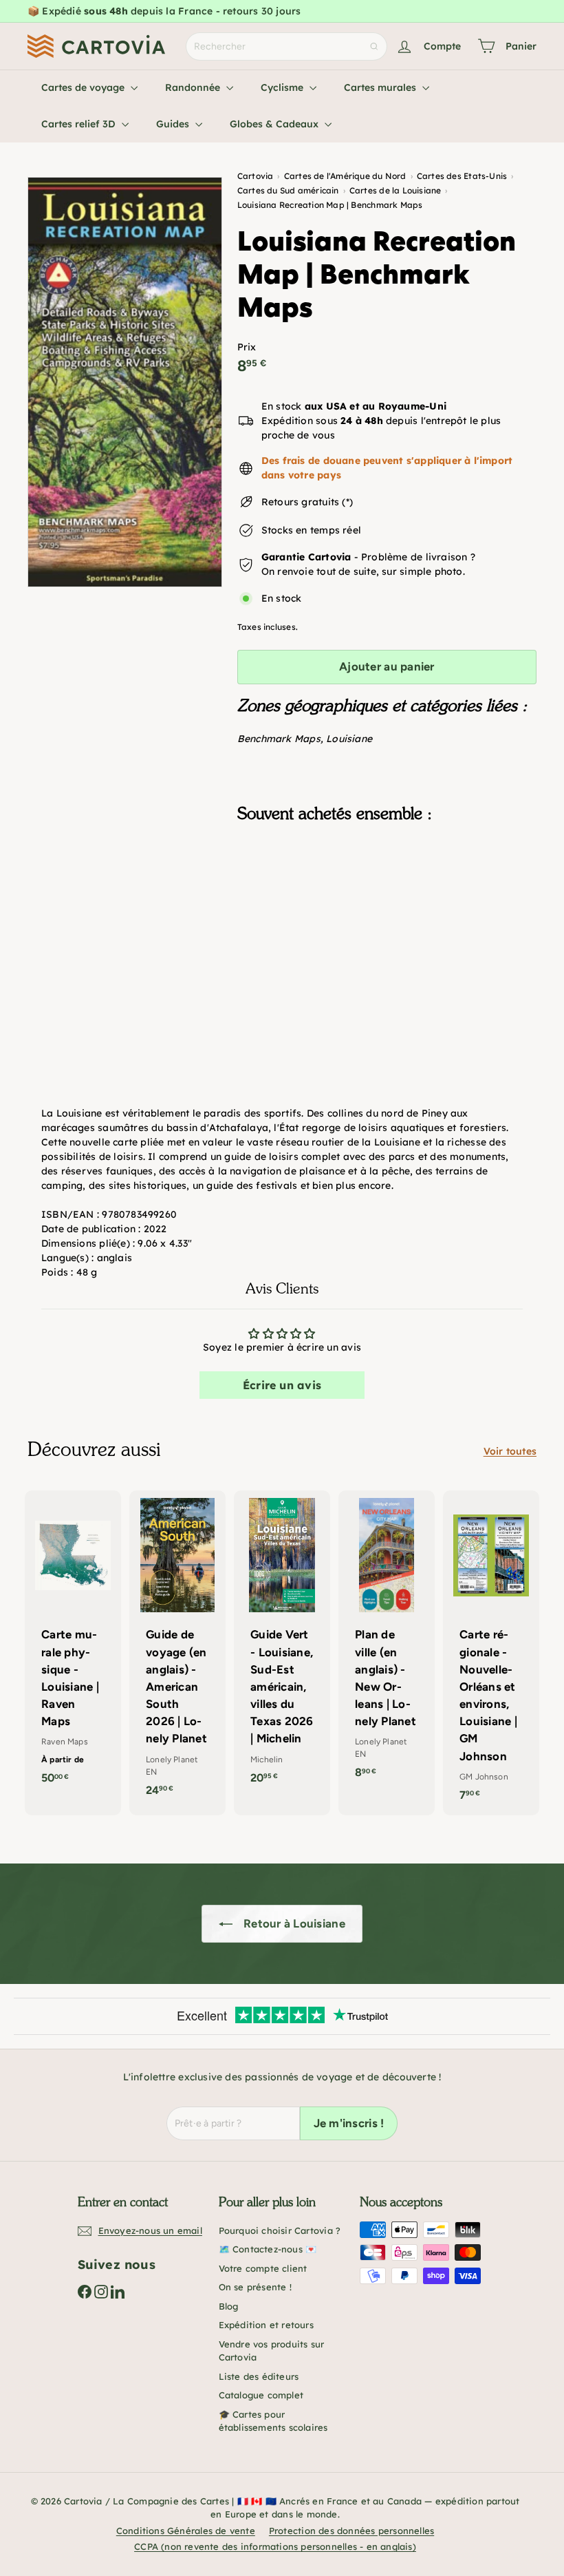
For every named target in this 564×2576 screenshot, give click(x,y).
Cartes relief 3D (80, 124)
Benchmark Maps (279, 739)
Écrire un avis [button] (282, 1385)
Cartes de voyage (84, 87)
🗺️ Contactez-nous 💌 (268, 2249)
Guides (174, 124)
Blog (229, 2306)
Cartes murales (381, 87)
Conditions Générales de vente (186, 2531)
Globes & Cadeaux (275, 124)
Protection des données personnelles (351, 2531)
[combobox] (286, 46)
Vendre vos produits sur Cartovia (272, 2351)
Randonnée (194, 87)
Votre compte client (263, 2268)
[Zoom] (125, 382)
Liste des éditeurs (259, 2376)
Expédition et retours (266, 2325)
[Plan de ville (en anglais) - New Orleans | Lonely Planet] (387, 1641)
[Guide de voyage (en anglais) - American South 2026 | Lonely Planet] (177, 1650)
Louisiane (349, 739)
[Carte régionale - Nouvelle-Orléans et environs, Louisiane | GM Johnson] (491, 1653)
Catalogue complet (261, 2395)
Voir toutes (510, 1451)
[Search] (374, 46)
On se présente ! (255, 2287)
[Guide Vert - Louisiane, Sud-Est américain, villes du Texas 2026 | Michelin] (282, 1644)
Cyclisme (283, 87)
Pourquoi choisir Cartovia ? (280, 2230)
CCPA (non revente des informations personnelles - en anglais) (275, 2546)
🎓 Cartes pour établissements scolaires (273, 2421)
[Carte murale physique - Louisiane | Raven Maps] (73, 1644)
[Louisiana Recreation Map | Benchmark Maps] (387, 902)
